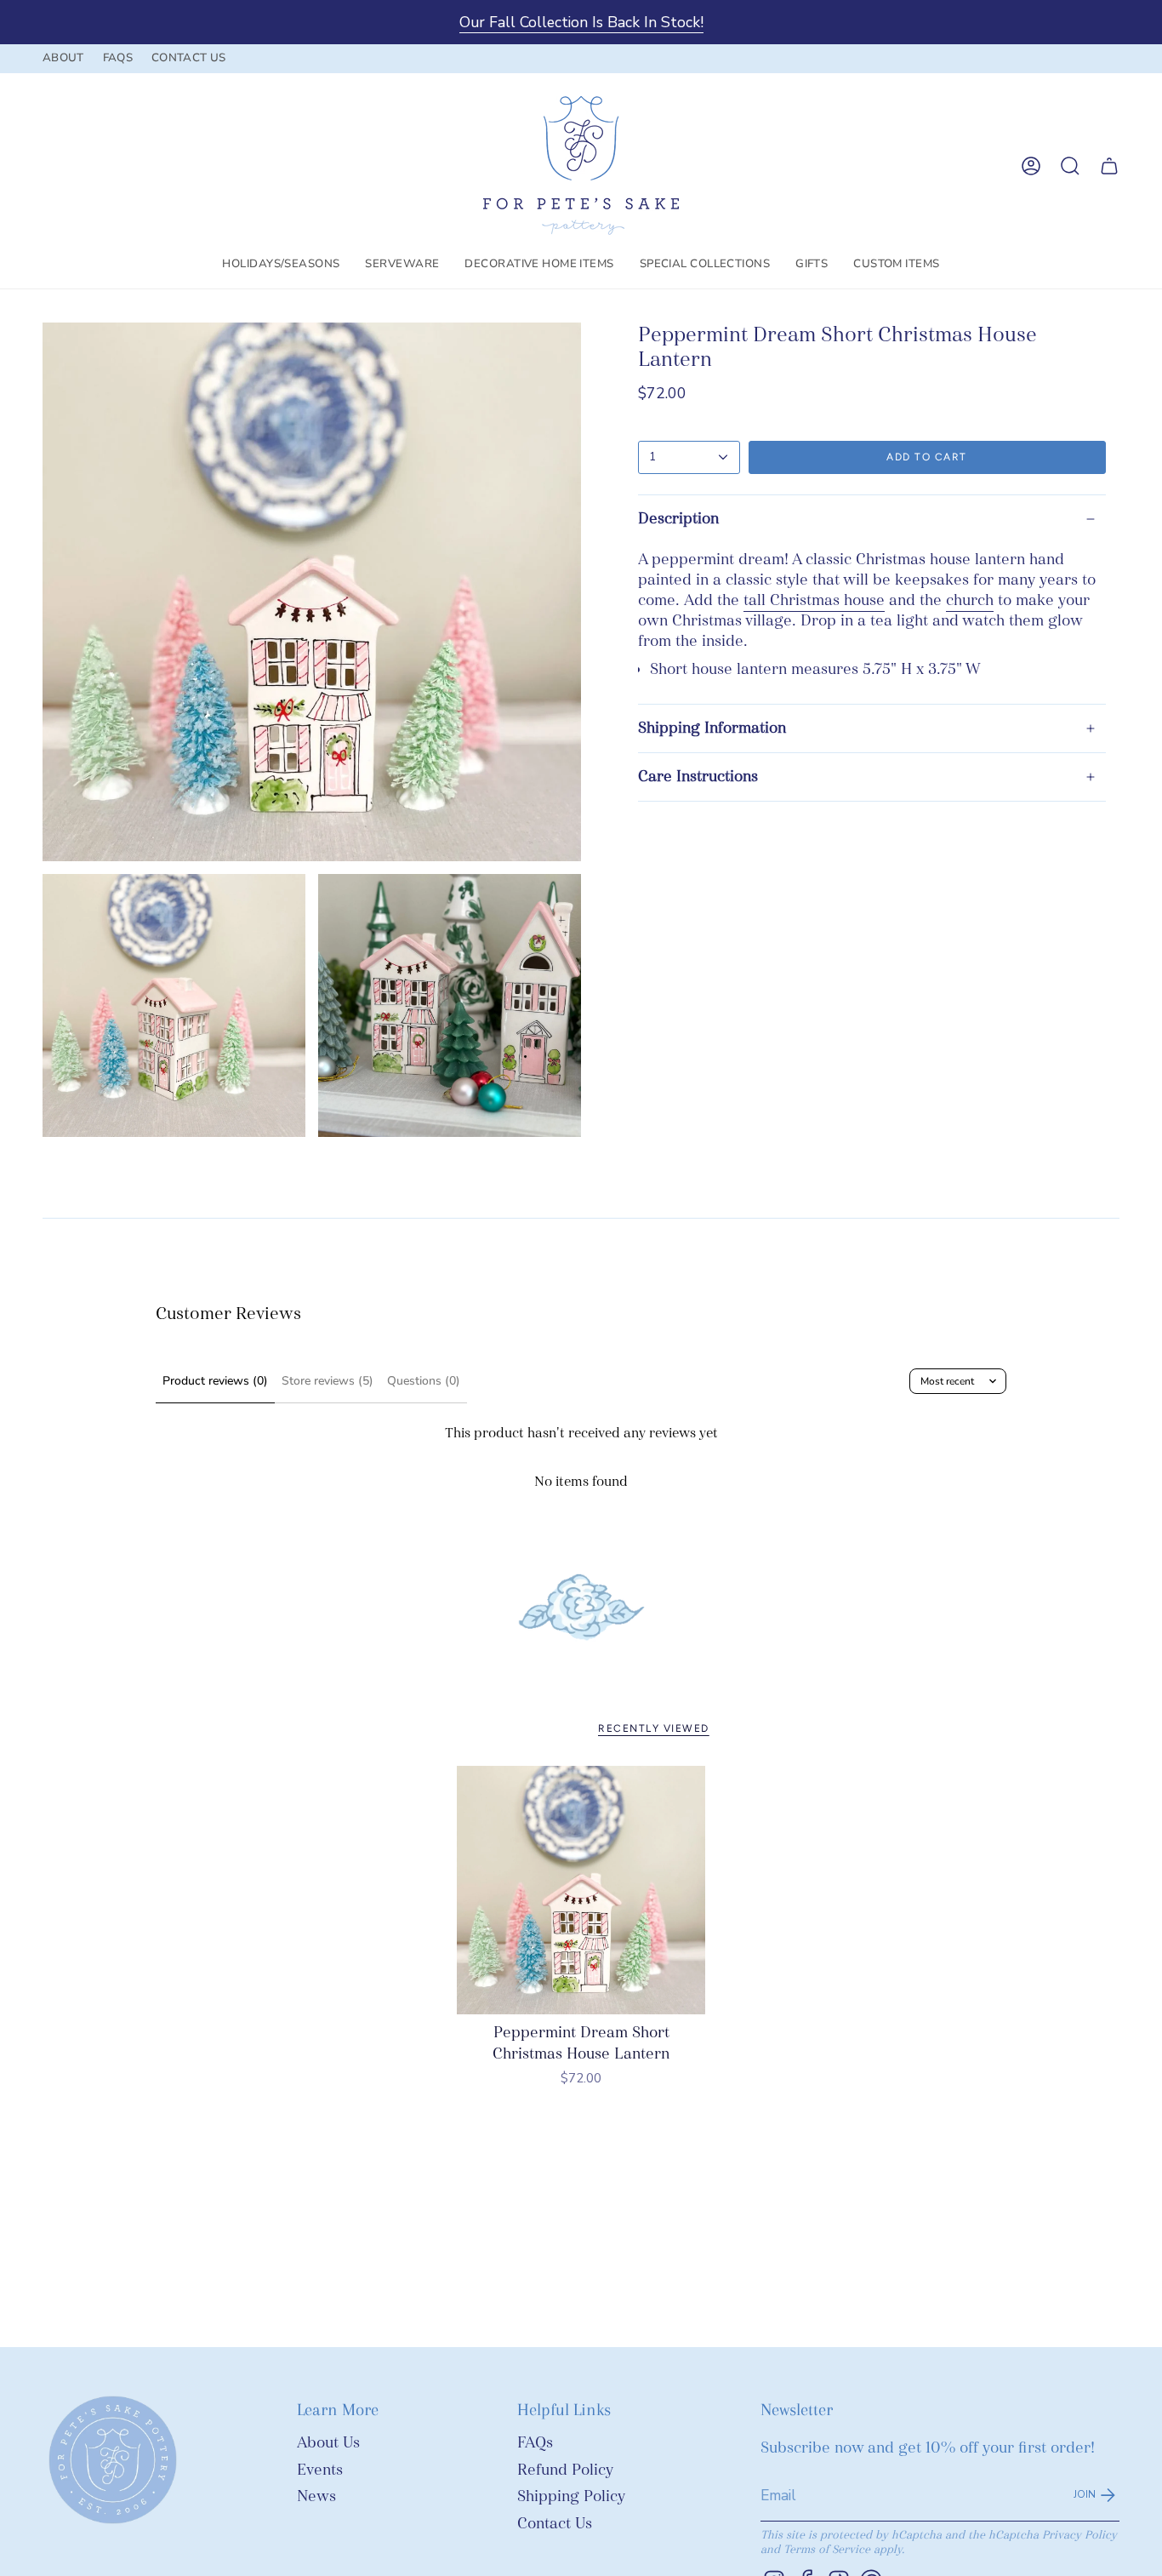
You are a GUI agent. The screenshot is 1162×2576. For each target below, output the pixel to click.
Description (678, 519)
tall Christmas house (814, 600)
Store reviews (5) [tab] (328, 1381)
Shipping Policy (571, 2496)
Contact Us (555, 2524)
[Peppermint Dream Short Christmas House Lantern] (581, 1891)
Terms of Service (827, 2549)
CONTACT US (188, 58)
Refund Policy (565, 2470)
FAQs (535, 2443)
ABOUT (63, 58)
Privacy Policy (1079, 2535)
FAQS (118, 58)
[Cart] (1109, 166)
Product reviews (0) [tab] (215, 1381)
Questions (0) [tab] (424, 1381)
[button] (281, 265)
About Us (328, 2443)
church (970, 600)
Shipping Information (712, 728)
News (316, 2496)
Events (320, 2470)
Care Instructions (698, 777)
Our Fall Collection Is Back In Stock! (581, 22)
